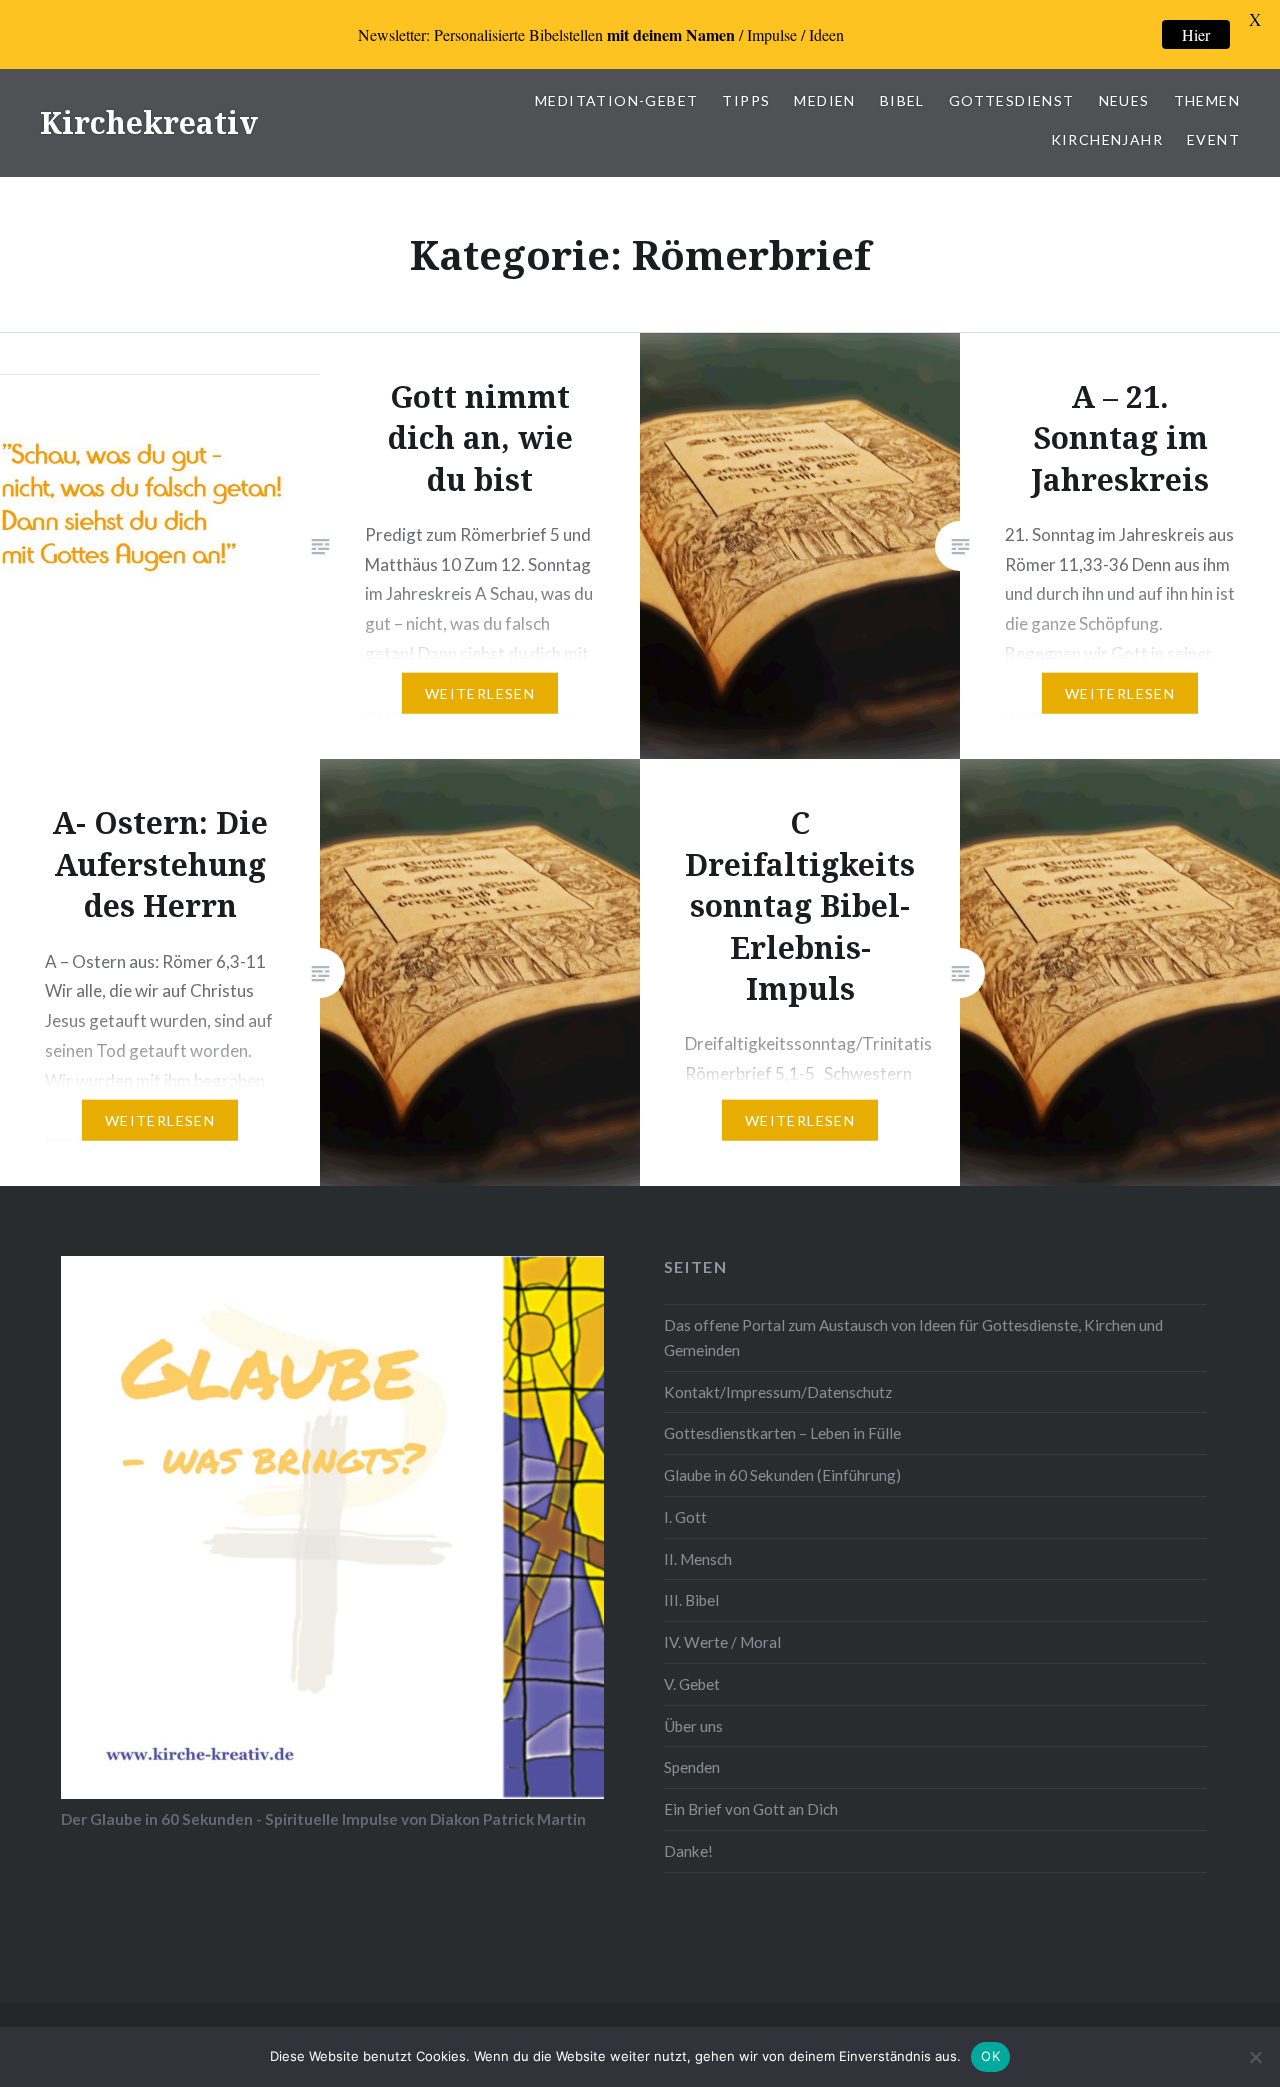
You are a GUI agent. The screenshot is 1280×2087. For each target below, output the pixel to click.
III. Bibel (691, 1600)
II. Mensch (698, 1559)
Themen (1207, 100)
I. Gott (685, 1517)
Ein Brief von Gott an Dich (751, 1809)
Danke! (688, 1851)
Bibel (902, 100)
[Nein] (1255, 2057)
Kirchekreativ (149, 122)
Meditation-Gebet (616, 100)
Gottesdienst (1012, 100)
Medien (824, 100)
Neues (1124, 100)
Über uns (693, 1726)
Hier (1196, 34)
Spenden (692, 1767)
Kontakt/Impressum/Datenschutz (778, 1392)
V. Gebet (692, 1684)
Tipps (746, 100)
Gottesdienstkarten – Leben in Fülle (782, 1433)
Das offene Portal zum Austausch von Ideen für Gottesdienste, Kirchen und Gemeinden (913, 1337)
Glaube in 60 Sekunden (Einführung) (782, 1475)
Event (1213, 139)
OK (990, 2056)
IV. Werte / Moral (722, 1642)
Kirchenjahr (1107, 139)
